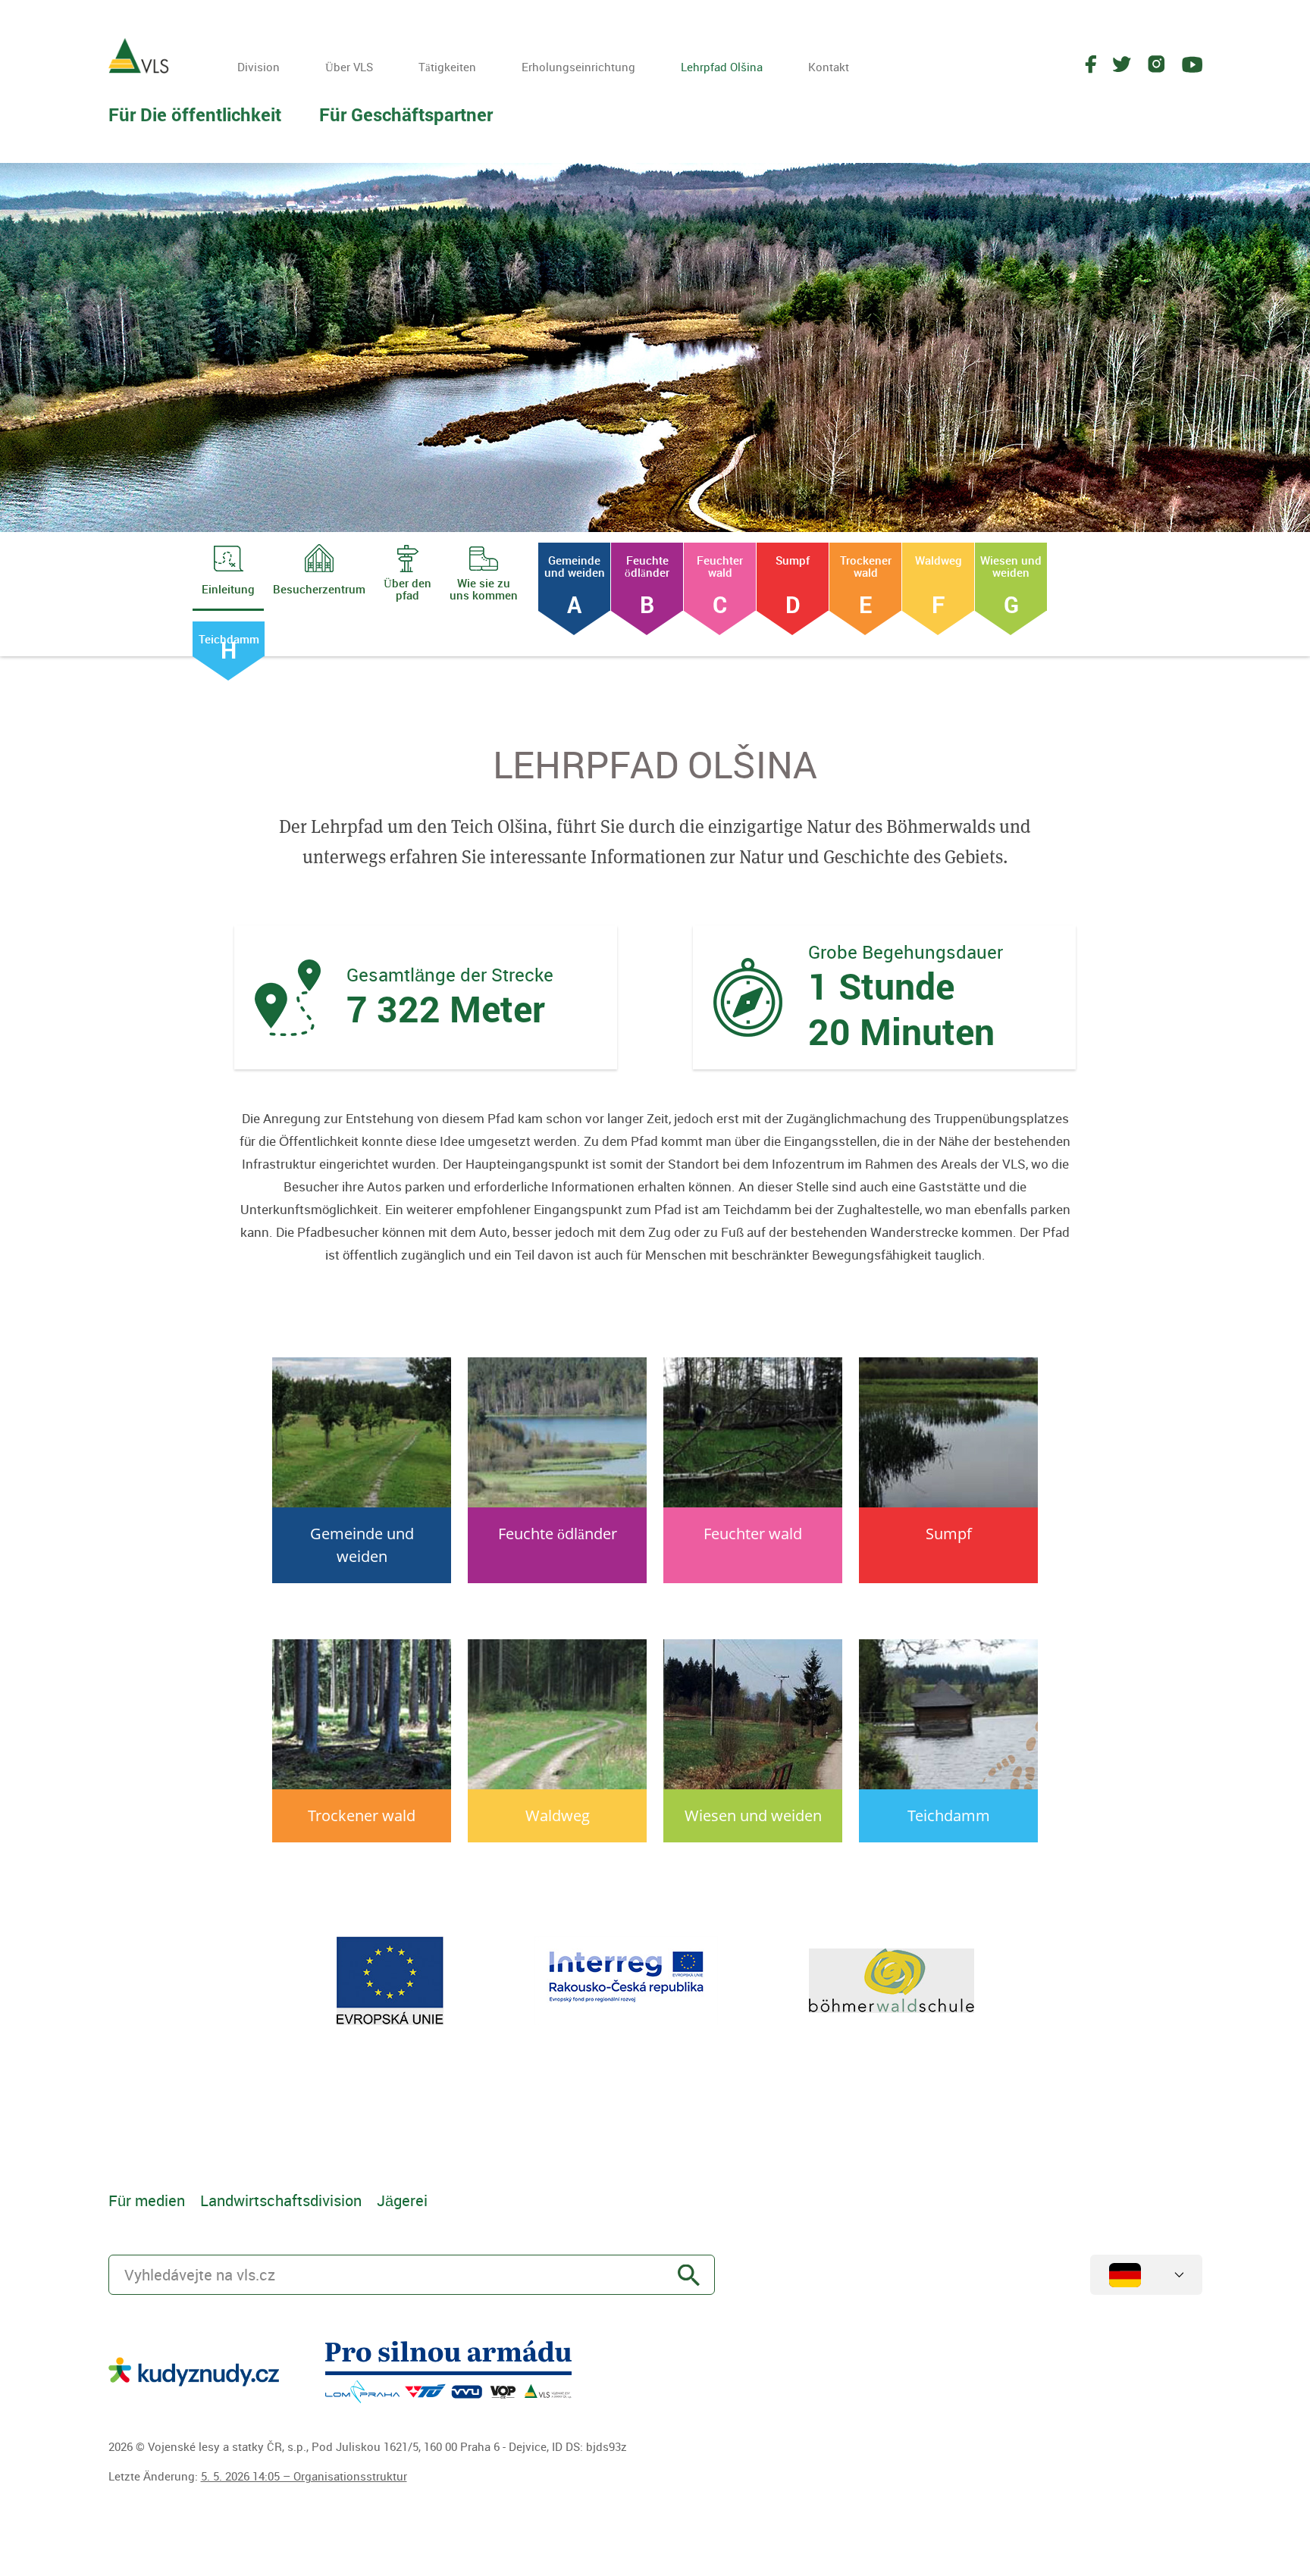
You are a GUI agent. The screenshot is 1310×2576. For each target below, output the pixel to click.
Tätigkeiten (447, 67)
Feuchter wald (720, 582)
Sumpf (793, 582)
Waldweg (939, 582)
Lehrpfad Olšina (722, 67)
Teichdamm (229, 644)
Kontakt (829, 67)
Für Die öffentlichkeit (195, 114)
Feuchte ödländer (647, 582)
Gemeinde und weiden (575, 582)
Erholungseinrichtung (578, 67)
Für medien (147, 2200)
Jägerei (402, 2200)
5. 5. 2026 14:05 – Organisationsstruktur (304, 2476)
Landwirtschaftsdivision (281, 2200)
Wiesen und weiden (1011, 582)
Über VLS (349, 67)
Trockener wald (866, 582)
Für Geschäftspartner (406, 114)
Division (259, 67)
